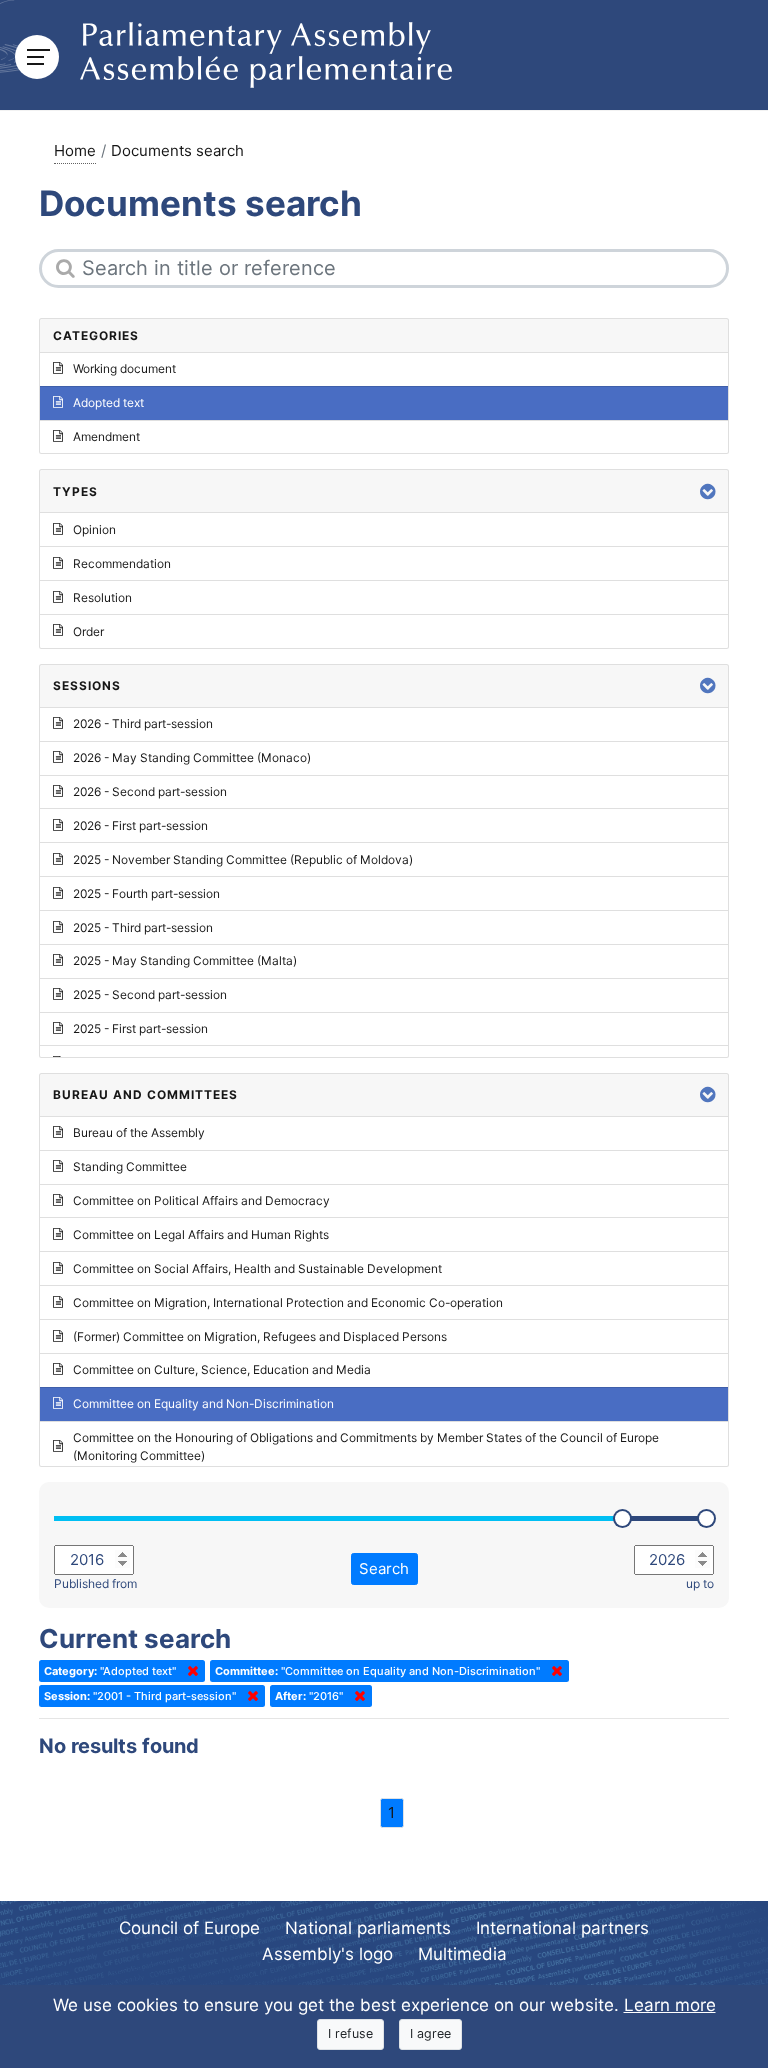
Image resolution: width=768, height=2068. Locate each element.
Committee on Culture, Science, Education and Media (222, 1369)
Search (384, 1568)
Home (75, 150)
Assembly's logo (327, 1954)
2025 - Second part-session (150, 994)
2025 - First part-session (140, 1028)
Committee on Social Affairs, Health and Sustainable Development (257, 1268)
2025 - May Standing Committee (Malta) (185, 960)
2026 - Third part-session (143, 723)
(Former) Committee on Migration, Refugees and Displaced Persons (260, 1336)
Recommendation (122, 563)
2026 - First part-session (140, 825)
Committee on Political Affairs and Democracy (201, 1200)
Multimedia (462, 1954)
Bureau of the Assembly (139, 1132)
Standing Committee (130, 1166)
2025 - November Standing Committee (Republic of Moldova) (243, 859)
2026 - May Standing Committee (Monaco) (192, 757)
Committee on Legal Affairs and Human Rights (201, 1234)
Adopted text (108, 402)
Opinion (94, 529)
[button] (708, 491)
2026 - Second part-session (150, 791)
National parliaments (368, 1928)
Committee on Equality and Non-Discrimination (203, 1403)
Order (88, 631)
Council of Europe (189, 1928)
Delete (189, 1671)
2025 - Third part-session (143, 927)
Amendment (106, 436)
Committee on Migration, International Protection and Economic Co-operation (288, 1302)
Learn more (670, 2005)
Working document (124, 368)
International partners (562, 1928)
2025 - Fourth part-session (146, 893)
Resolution (102, 597)
